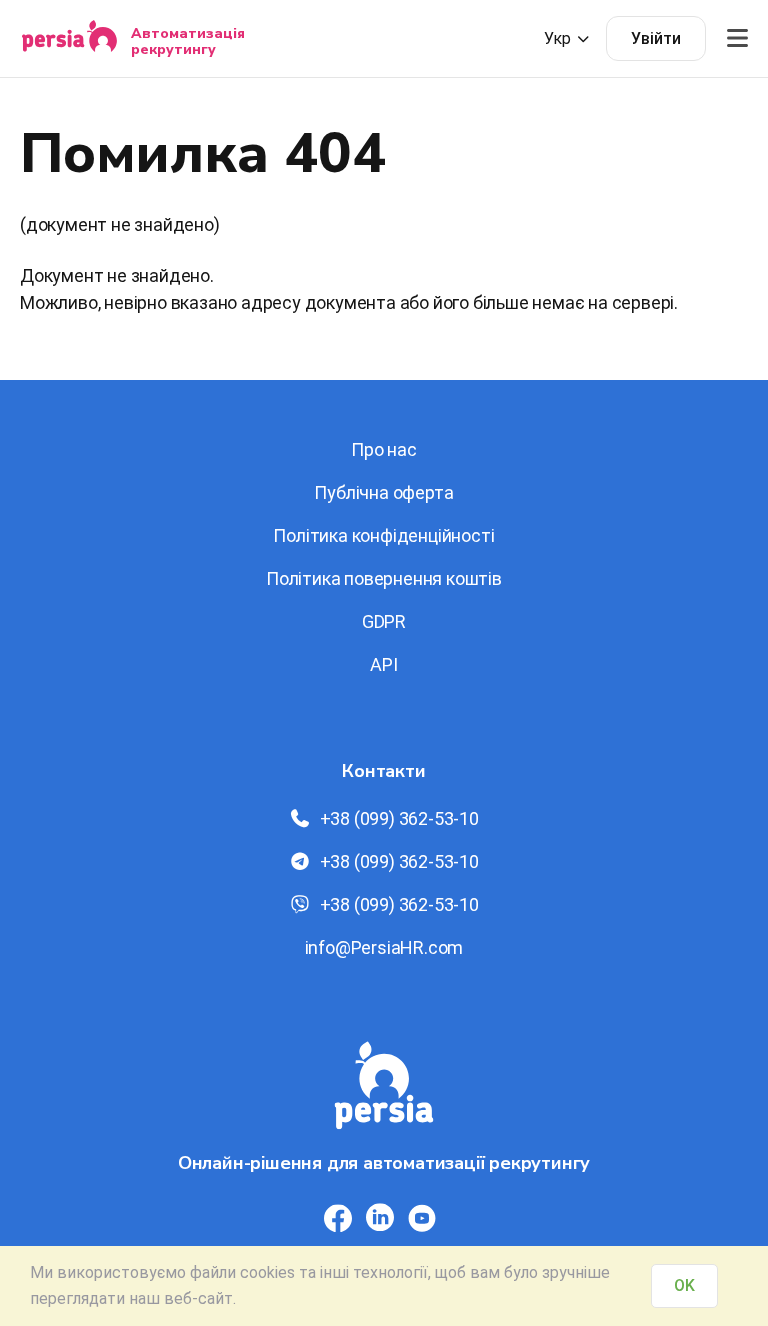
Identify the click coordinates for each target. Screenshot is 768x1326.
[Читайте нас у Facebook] (338, 1218)
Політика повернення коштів (384, 578)
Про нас (384, 449)
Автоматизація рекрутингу (188, 41)
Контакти (383, 771)
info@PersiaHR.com (384, 947)
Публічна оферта (383, 492)
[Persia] (69, 38)
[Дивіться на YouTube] (422, 1218)
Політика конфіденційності (383, 535)
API (383, 664)
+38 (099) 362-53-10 (399, 818)
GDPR (384, 621)
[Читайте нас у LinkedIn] (380, 1218)
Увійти (656, 38)
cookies (267, 1272)
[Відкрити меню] (737, 38)
